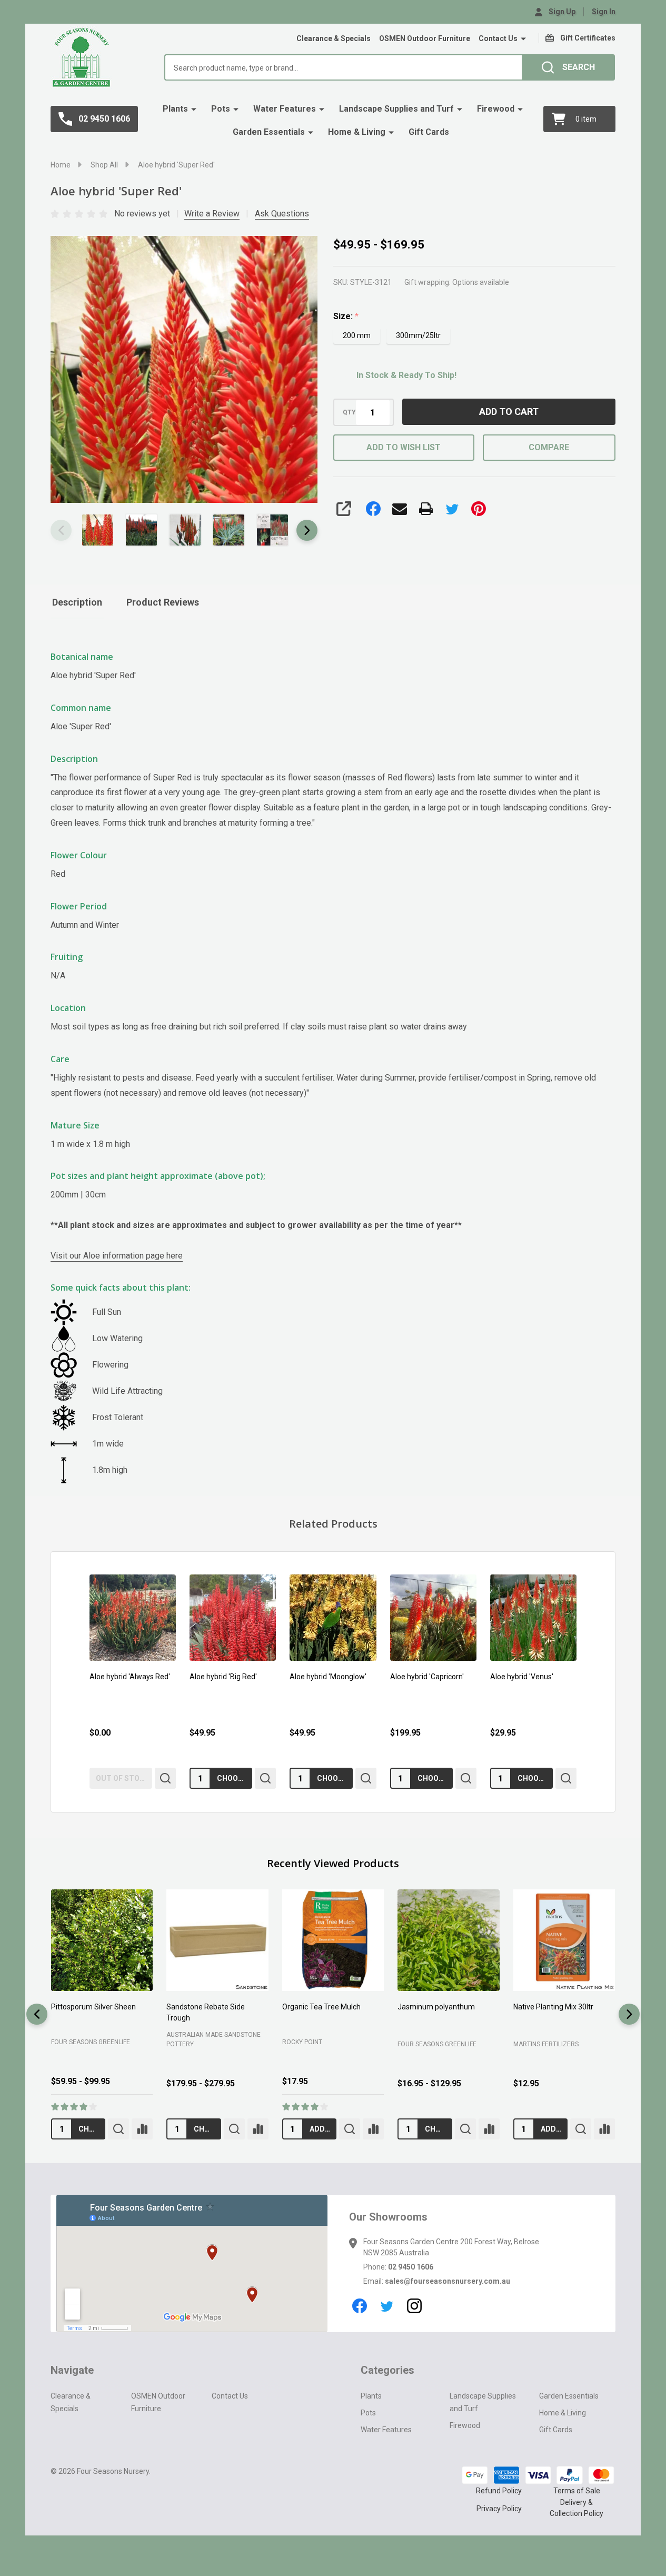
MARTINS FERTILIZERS (546, 2044)
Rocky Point (302, 2042)
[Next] (629, 2014)
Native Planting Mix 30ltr (553, 2007)
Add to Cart (509, 412)
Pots (221, 109)
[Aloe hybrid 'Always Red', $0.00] (133, 1618)
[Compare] (142, 2129)
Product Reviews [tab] (163, 602)
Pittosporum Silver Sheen (93, 2007)
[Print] (426, 509)
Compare (549, 447)
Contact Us (498, 38)
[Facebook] (373, 509)
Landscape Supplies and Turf (396, 109)
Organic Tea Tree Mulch (321, 2007)
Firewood (496, 109)
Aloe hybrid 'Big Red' (223, 1677)
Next (307, 530)
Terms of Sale (577, 2491)
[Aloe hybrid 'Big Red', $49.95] (233, 1618)
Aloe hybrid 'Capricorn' (427, 1677)
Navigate (72, 2370)
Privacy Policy (499, 2509)
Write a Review (212, 214)
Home (61, 165)
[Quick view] (165, 1779)
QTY (349, 412)
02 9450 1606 (411, 2267)
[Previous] (37, 2014)
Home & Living (357, 132)
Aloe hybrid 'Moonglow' (328, 1677)
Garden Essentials (269, 132)
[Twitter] (452, 509)
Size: (346, 316)
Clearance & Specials (334, 38)
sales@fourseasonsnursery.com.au (448, 2281)
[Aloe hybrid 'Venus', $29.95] (533, 1618)
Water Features (285, 109)
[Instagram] (414, 2306)
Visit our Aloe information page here (117, 1256)
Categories (387, 2370)
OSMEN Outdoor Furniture (425, 38)
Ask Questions (282, 214)
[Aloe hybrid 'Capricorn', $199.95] (433, 1618)
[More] (523, 39)
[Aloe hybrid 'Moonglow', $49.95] (333, 1618)
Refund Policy (499, 2491)
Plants (175, 109)
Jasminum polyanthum (436, 2007)
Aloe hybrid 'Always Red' (130, 1677)
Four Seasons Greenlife (91, 2042)
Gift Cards (429, 132)
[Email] (400, 509)
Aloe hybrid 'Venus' (522, 1677)
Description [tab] (77, 602)
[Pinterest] (479, 509)
